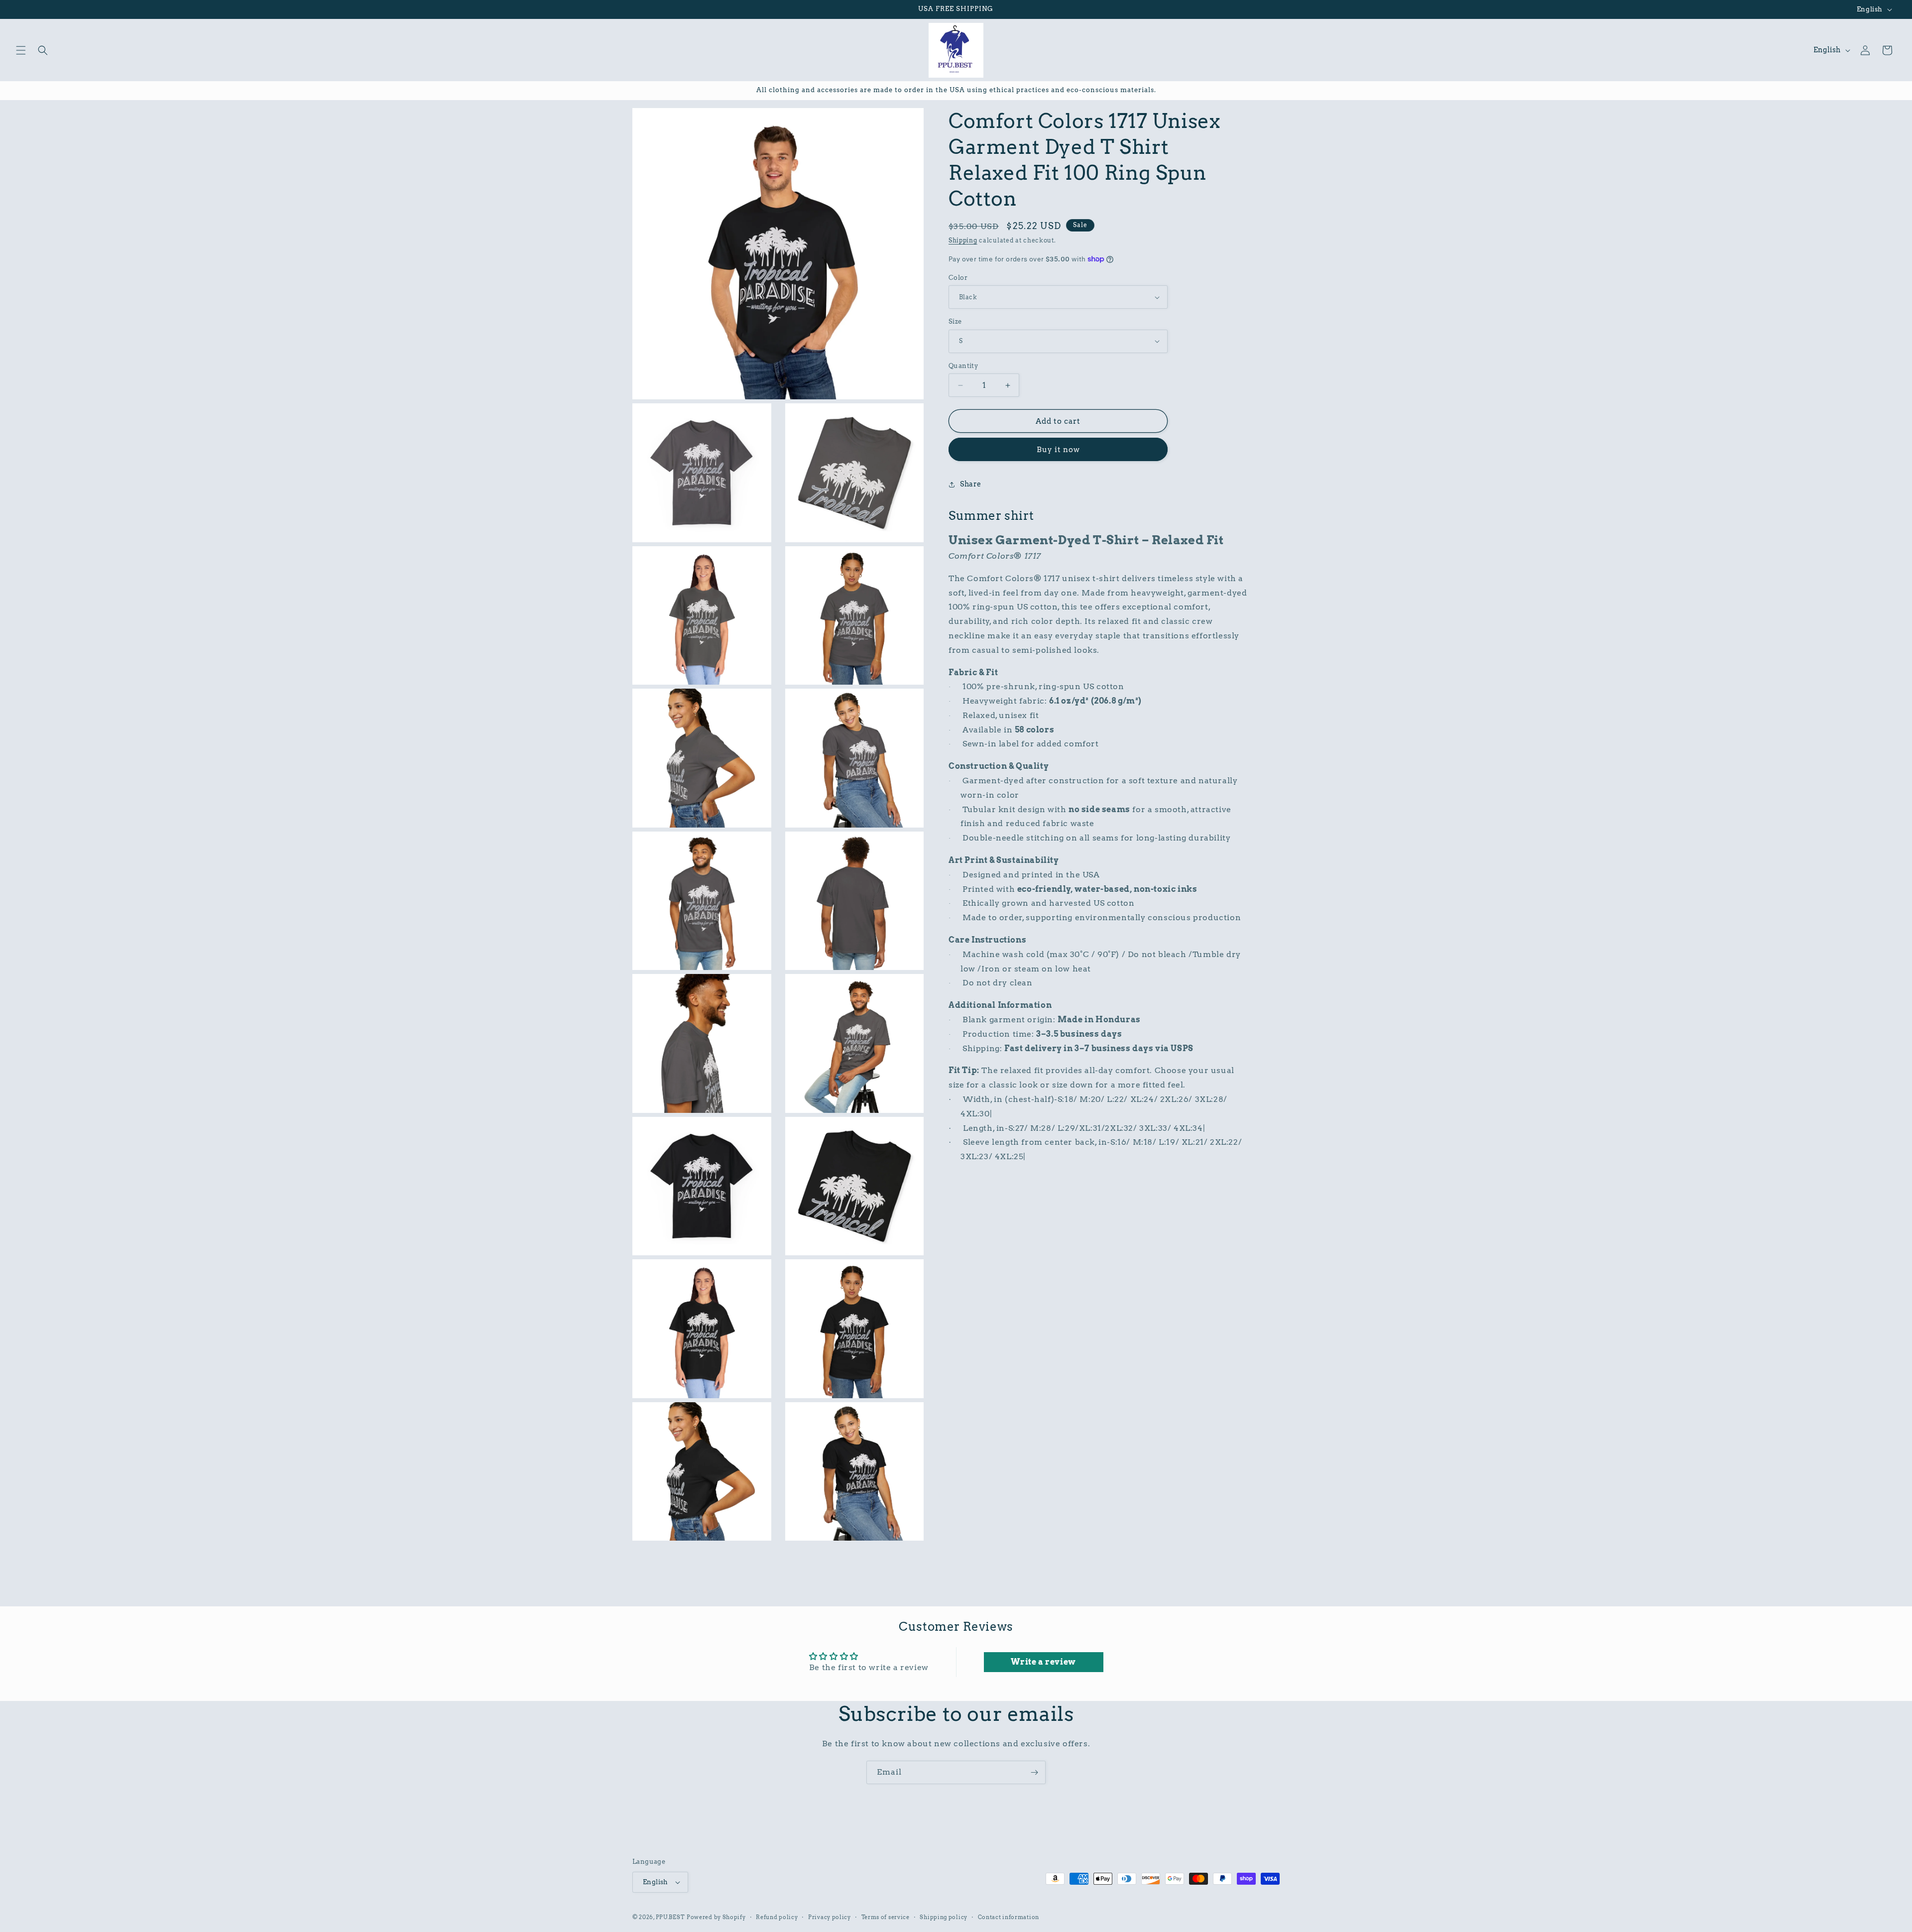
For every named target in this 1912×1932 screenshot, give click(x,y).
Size (955, 321)
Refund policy (777, 1917)
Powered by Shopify (716, 1917)
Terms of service (886, 1917)
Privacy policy (830, 1917)
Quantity (963, 366)
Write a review (1043, 1662)
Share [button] (971, 484)
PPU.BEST (670, 1917)
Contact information (1009, 1917)
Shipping (963, 240)
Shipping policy (944, 1917)
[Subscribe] (1034, 1772)
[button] (21, 50)
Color (958, 278)
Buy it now (1058, 450)
